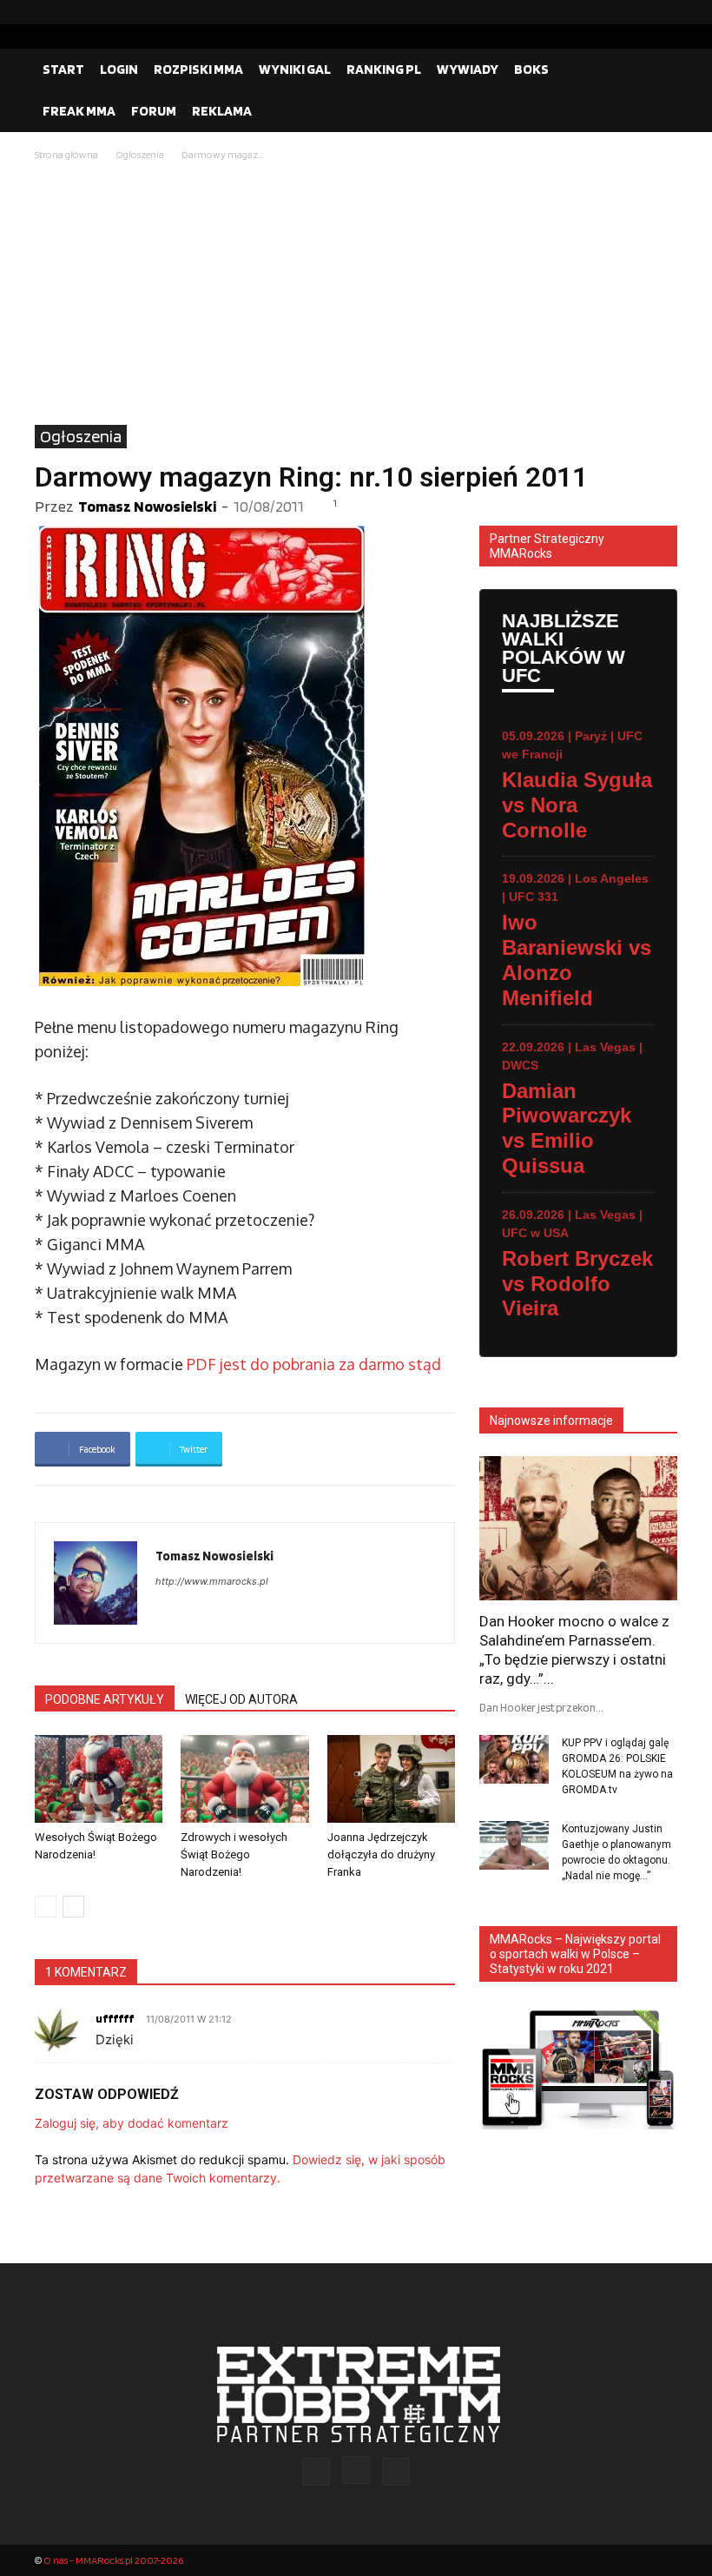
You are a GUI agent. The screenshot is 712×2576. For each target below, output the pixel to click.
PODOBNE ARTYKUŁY (105, 1699)
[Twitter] (664, 12)
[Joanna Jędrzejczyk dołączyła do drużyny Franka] (391, 1779)
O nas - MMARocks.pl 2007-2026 (113, 2560)
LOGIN (119, 69)
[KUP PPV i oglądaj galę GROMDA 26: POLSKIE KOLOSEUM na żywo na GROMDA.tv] (514, 1759)
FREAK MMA (79, 111)
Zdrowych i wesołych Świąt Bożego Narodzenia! (234, 1854)
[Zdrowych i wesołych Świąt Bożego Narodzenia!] (244, 1779)
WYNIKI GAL (295, 69)
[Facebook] (609, 12)
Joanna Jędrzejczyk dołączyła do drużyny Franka (381, 1854)
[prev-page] (46, 1907)
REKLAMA (222, 111)
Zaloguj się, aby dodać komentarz (132, 2123)
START (63, 69)
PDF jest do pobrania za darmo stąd (314, 1364)
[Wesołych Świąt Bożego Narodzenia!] (99, 1779)
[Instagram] (636, 12)
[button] (656, 70)
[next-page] (73, 1907)
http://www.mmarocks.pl (212, 1581)
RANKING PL (384, 69)
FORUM (154, 111)
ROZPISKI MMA (198, 69)
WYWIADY (468, 69)
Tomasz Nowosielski (147, 506)
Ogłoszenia (140, 154)
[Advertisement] (356, 295)
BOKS (531, 69)
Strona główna (66, 154)
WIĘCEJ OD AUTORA (241, 1699)
